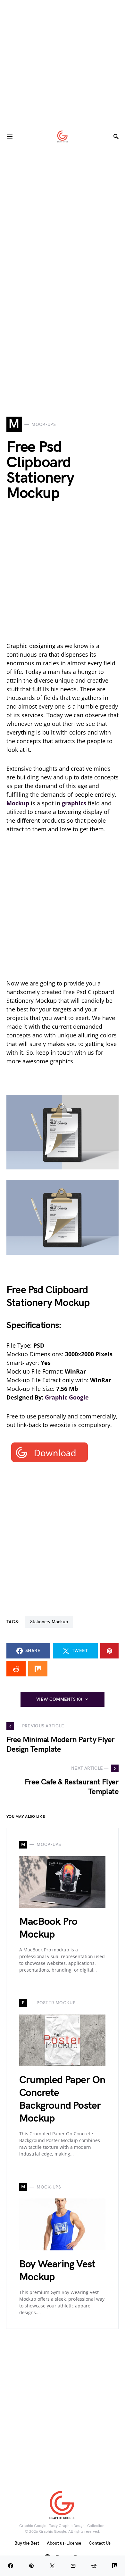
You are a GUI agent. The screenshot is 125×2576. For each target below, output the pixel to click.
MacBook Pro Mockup (48, 1928)
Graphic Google (67, 1397)
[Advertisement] (63, 62)
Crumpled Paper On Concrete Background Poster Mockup (62, 2099)
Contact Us (100, 2543)
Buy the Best (27, 2543)
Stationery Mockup (49, 1622)
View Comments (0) (59, 1699)
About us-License (64, 2543)
